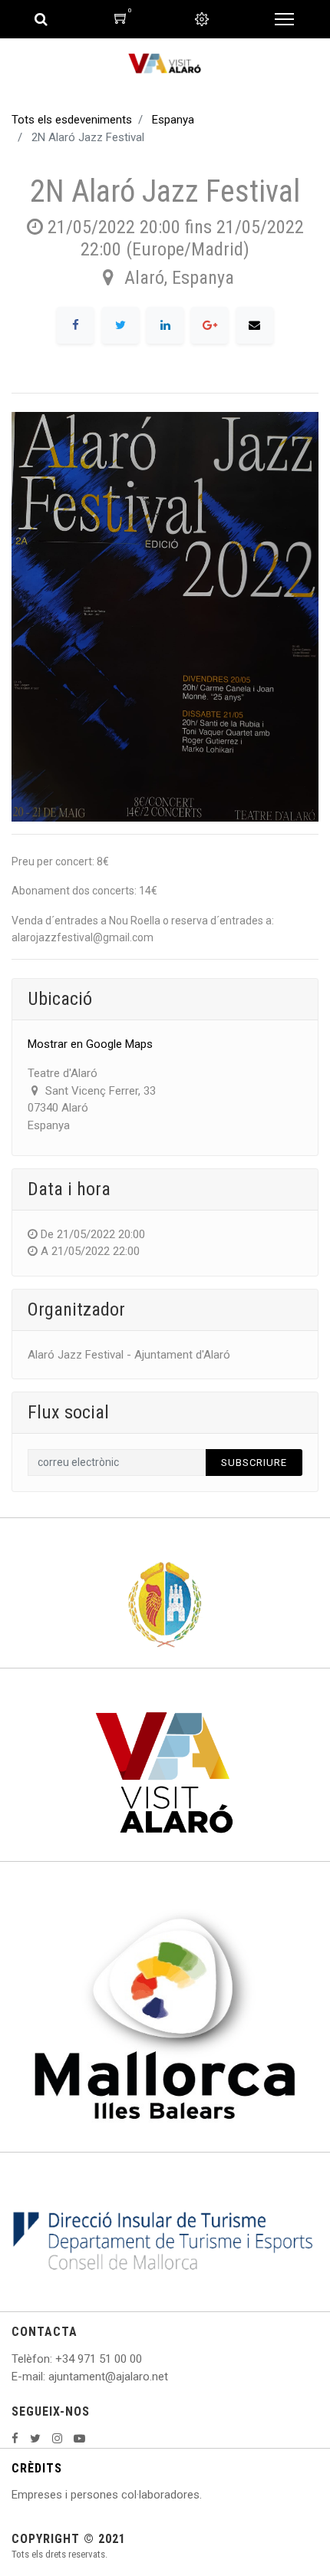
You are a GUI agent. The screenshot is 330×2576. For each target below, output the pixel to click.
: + (56, 2359)
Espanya (173, 120)
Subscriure (254, 1463)
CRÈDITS (37, 2468)
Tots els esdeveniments (72, 120)
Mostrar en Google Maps (90, 1044)
